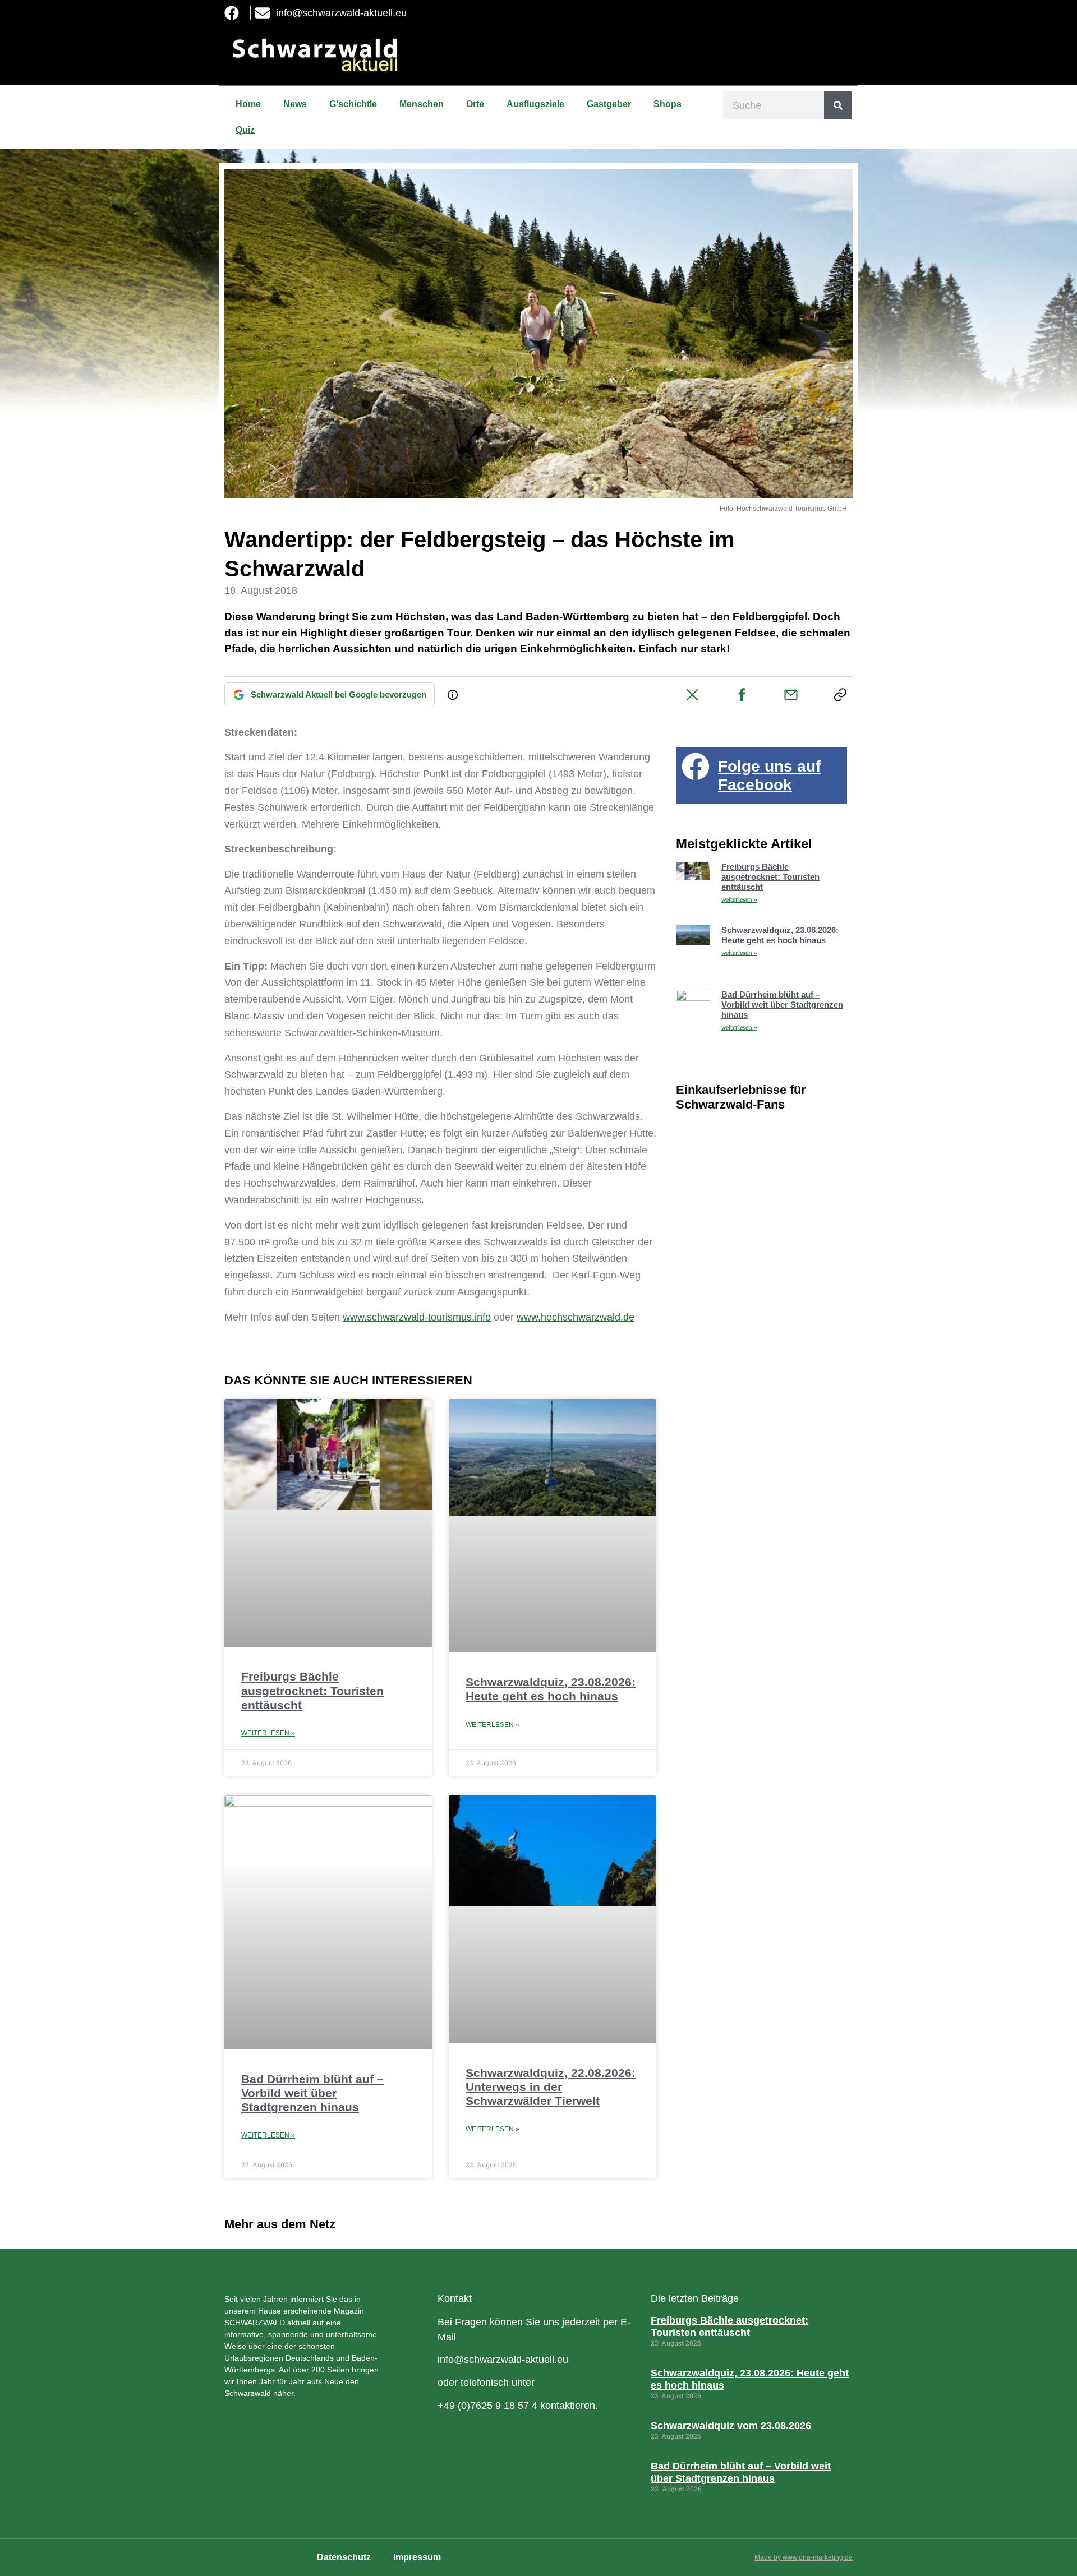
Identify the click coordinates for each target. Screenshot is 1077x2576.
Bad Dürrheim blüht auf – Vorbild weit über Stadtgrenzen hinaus (312, 2093)
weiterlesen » (739, 900)
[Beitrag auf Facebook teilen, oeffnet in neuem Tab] (742, 695)
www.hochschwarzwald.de (576, 1317)
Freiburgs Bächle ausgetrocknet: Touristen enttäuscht (312, 1690)
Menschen (422, 104)
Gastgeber (609, 104)
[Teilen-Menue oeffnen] (840, 695)
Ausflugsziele (535, 104)
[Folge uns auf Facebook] (696, 767)
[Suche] (838, 105)
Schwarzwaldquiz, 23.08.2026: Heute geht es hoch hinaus (780, 935)
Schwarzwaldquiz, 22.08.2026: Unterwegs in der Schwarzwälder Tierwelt (551, 2087)
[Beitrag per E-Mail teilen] (791, 695)
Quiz (245, 130)
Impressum (417, 2557)
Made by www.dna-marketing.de (804, 2557)
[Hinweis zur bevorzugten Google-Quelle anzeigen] (453, 695)
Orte (475, 104)
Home (248, 104)
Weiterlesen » (268, 1733)
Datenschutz (344, 2557)
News (295, 104)
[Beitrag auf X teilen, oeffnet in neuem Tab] (692, 695)
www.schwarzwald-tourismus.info (417, 1317)
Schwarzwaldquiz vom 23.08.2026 (731, 2426)
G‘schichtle (353, 104)
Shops (668, 104)
